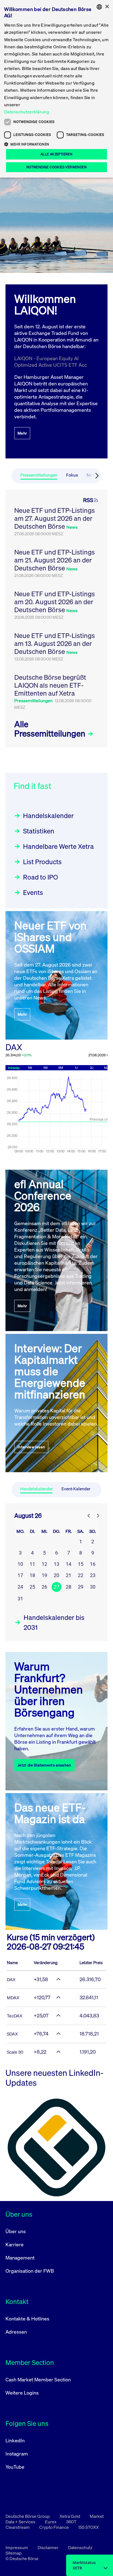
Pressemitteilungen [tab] (39, 475)
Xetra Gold (70, 2516)
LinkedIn (15, 2440)
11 (32, 1564)
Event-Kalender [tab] (76, 1489)
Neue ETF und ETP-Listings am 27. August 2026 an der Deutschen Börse (55, 518)
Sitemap (14, 2553)
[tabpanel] (56, 618)
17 (20, 1575)
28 (69, 1587)
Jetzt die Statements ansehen (44, 1765)
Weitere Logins (22, 2393)
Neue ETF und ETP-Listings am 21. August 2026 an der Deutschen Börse (55, 560)
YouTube (15, 2467)
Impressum (17, 2547)
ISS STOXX (89, 2527)
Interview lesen (31, 1447)
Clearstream (18, 2527)
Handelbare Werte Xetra (58, 846)
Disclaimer (48, 2547)
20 (56, 1575)
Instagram (17, 2454)
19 (44, 1575)
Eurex (51, 2522)
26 (44, 1587)
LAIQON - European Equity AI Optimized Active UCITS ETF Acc (50, 362)
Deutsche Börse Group (28, 2516)
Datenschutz (80, 2547)
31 (20, 1599)
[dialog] (56, 89)
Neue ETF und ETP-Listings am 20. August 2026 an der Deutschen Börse (55, 602)
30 (93, 1587)
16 (93, 1564)
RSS (88, 500)
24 (20, 1587)
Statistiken (39, 831)
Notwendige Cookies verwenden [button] (56, 167)
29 (81, 1587)
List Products (42, 862)
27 (56, 1587)
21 (69, 1575)
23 (93, 1575)
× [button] (107, 7)
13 (56, 1564)
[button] (56, 144)
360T (71, 2522)
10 (20, 1564)
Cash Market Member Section (38, 2379)
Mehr (22, 433)
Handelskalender (48, 816)
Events (33, 892)
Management (20, 2258)
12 (44, 1564)
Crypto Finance (54, 2527)
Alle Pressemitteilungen (51, 729)
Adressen (16, 2332)
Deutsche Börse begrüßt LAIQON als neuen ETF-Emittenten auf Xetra (50, 685)
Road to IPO (40, 877)
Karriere (15, 2244)
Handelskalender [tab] (36, 1489)
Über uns (16, 2231)
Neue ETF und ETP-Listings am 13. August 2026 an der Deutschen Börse (55, 643)
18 (32, 1575)
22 (81, 1575)
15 (81, 1564)
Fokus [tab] (72, 475)
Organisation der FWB (30, 2271)
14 (69, 1564)
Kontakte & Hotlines (27, 2319)
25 (32, 1587)
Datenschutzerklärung (27, 112)
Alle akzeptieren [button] (56, 154)
